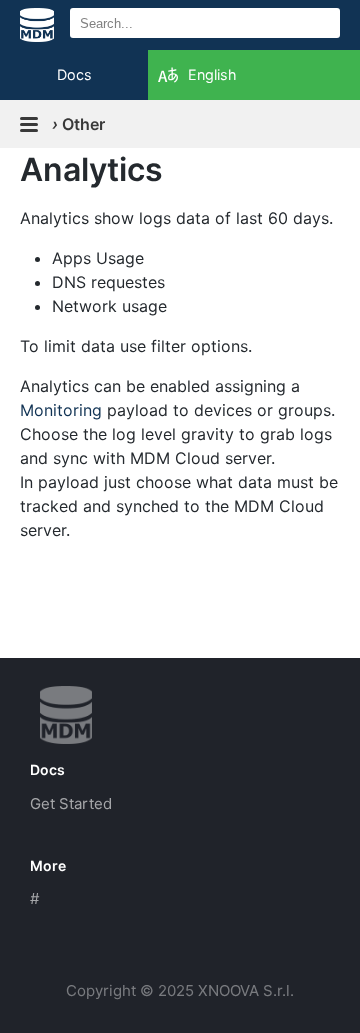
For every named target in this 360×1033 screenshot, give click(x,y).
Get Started (71, 803)
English (212, 74)
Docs (74, 74)
